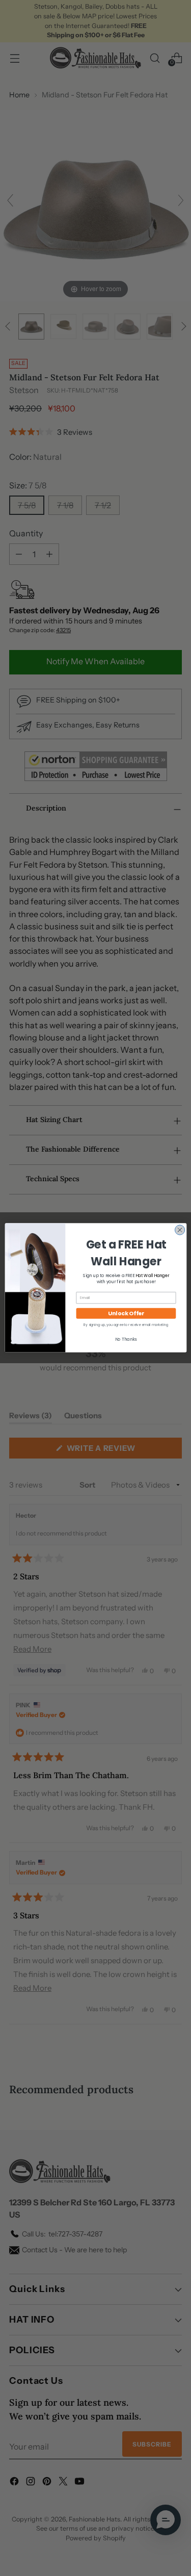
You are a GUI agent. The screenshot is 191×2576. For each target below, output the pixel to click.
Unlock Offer (126, 1313)
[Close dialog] (180, 1230)
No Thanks (126, 1339)
